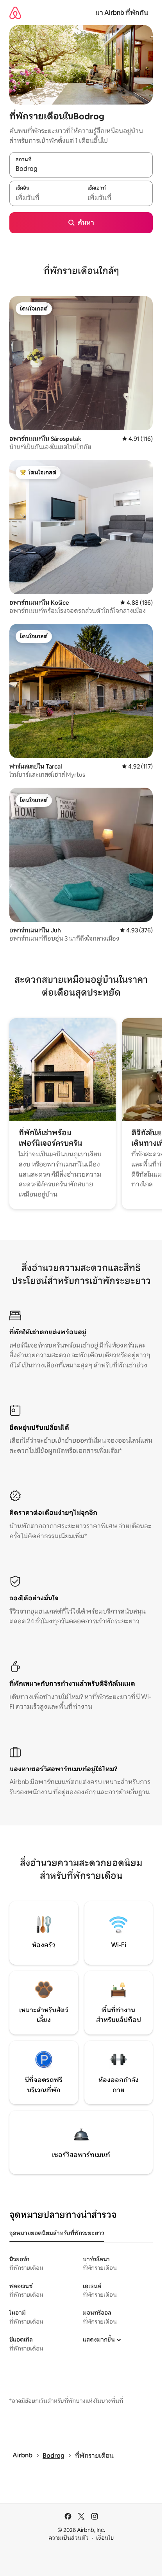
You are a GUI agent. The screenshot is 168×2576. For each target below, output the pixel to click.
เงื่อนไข (105, 2538)
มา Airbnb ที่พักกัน (122, 13)
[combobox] (81, 169)
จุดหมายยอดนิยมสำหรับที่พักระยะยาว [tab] (57, 2233)
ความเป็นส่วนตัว (69, 2538)
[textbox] (45, 197)
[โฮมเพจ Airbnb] (15, 13)
